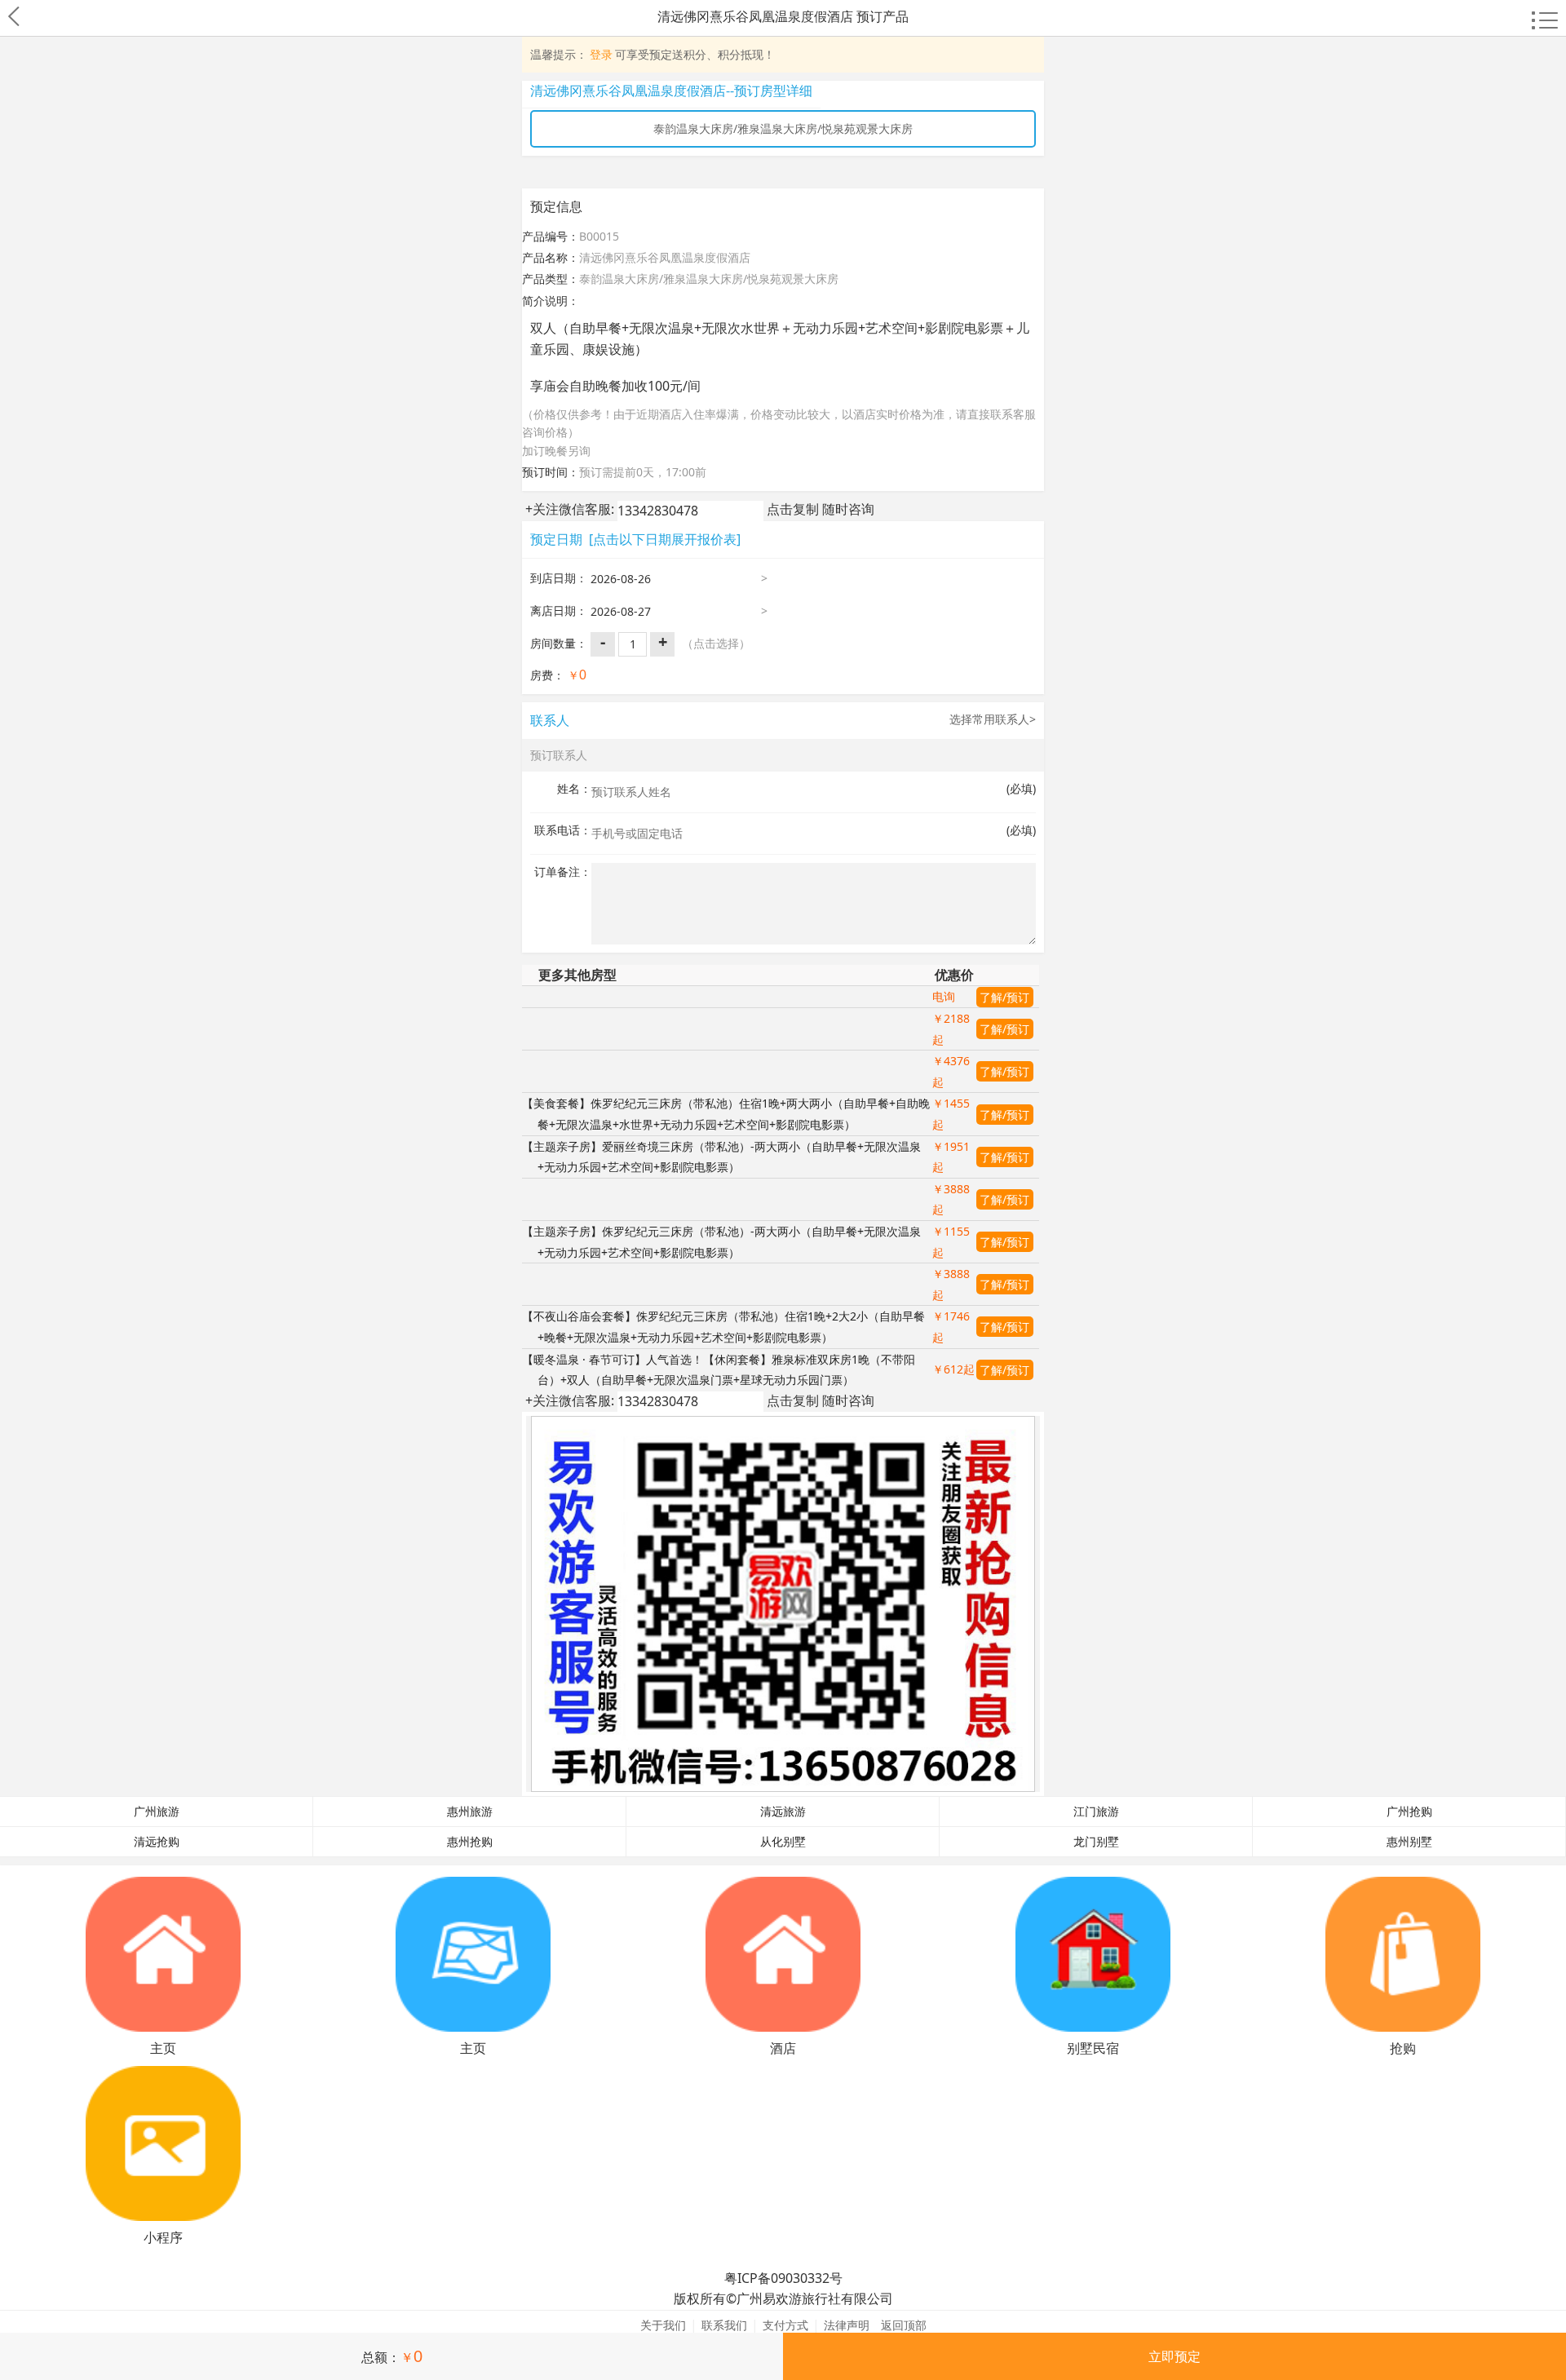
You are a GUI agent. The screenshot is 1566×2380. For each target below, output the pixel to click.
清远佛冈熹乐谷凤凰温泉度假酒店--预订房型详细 (671, 91)
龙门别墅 (1096, 1842)
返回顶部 (904, 2325)
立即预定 (1174, 2356)
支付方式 (785, 2325)
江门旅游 (1096, 1812)
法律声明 (847, 2325)
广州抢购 (1409, 1812)
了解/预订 (1004, 997)
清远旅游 (783, 1812)
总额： (392, 2357)
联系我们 (724, 2325)
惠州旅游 (470, 1812)
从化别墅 (783, 1842)
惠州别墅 (1409, 1842)
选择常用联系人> (993, 719)
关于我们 (663, 2325)
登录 (601, 54)
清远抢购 (157, 1842)
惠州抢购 (470, 1842)
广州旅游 (157, 1812)
